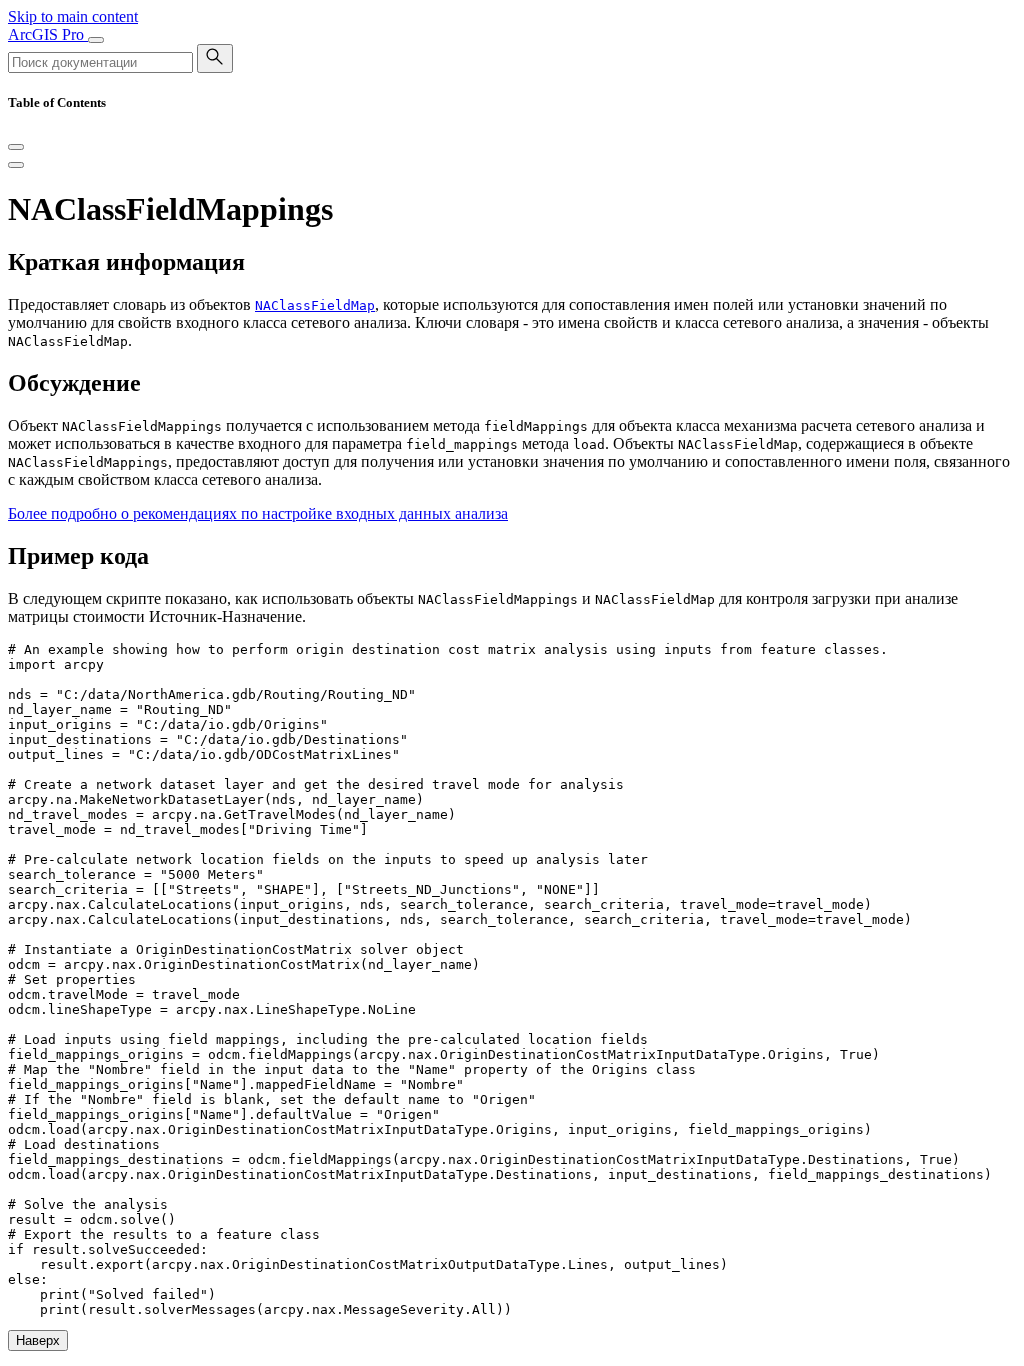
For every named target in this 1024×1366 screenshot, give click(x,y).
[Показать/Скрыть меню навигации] (96, 40)
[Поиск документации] (215, 58)
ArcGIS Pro (48, 34)
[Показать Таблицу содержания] (16, 165)
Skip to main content (73, 16)
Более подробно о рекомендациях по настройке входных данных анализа (258, 513)
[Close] (16, 147)
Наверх (38, 1340)
